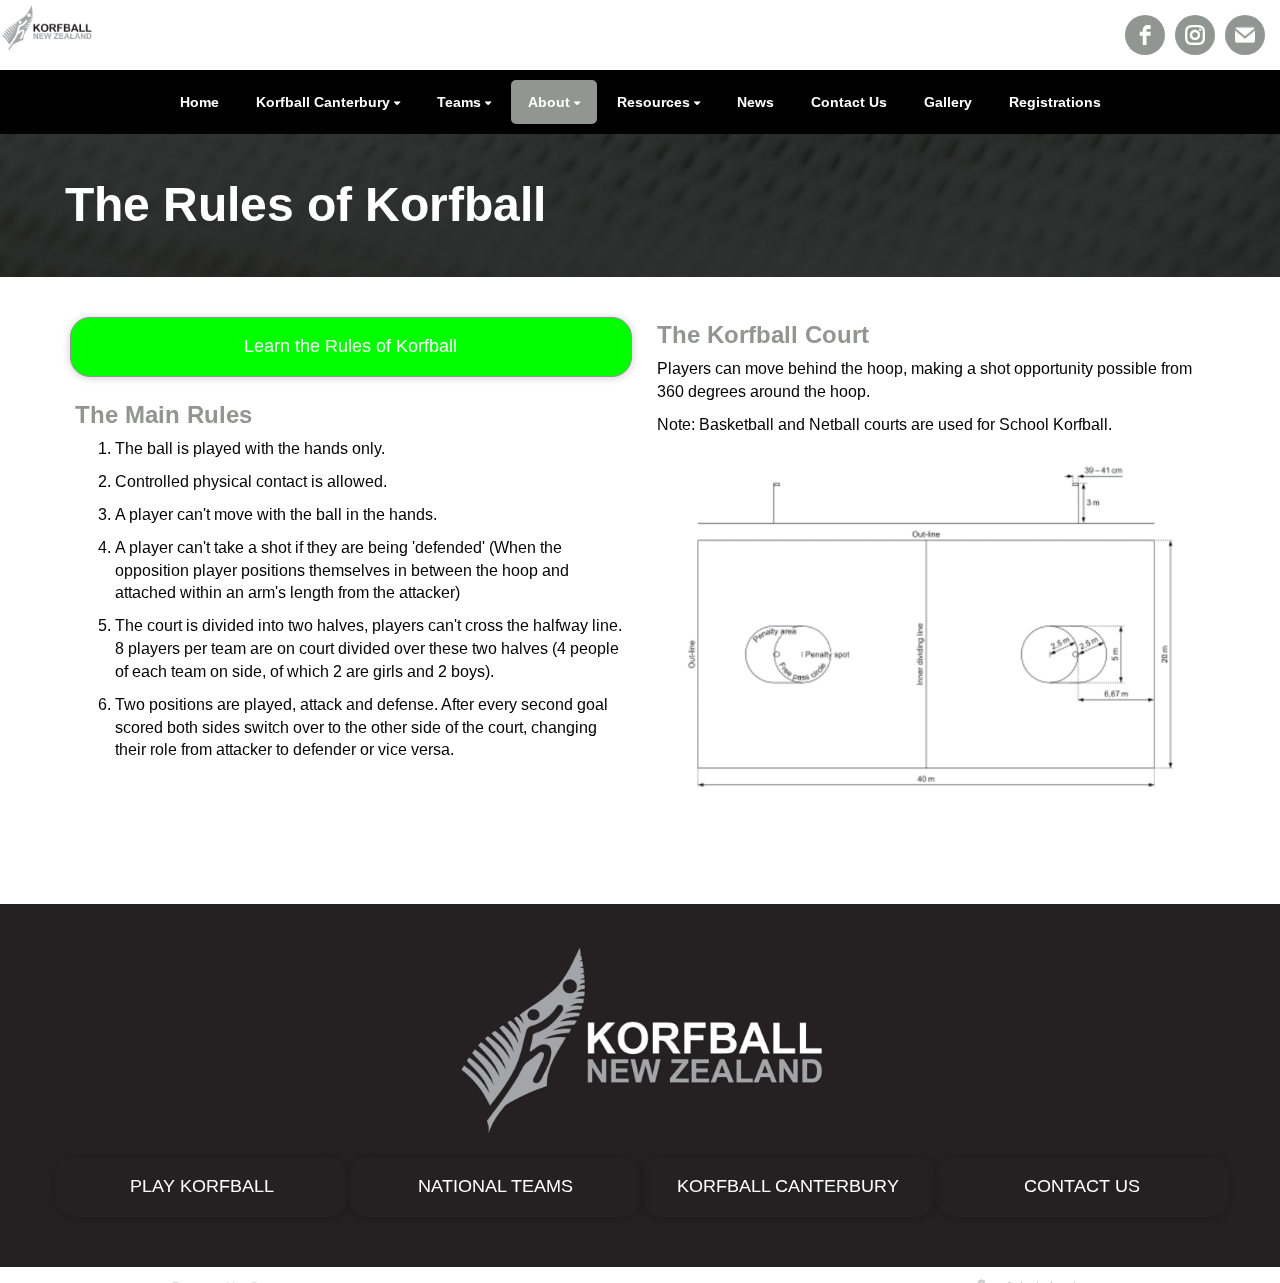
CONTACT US (1082, 1186)
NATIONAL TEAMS (495, 1186)
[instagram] (1195, 35)
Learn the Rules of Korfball (350, 346)
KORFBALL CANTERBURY (788, 1186)
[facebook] (1145, 35)
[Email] (1245, 35)
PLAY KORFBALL (202, 1186)
